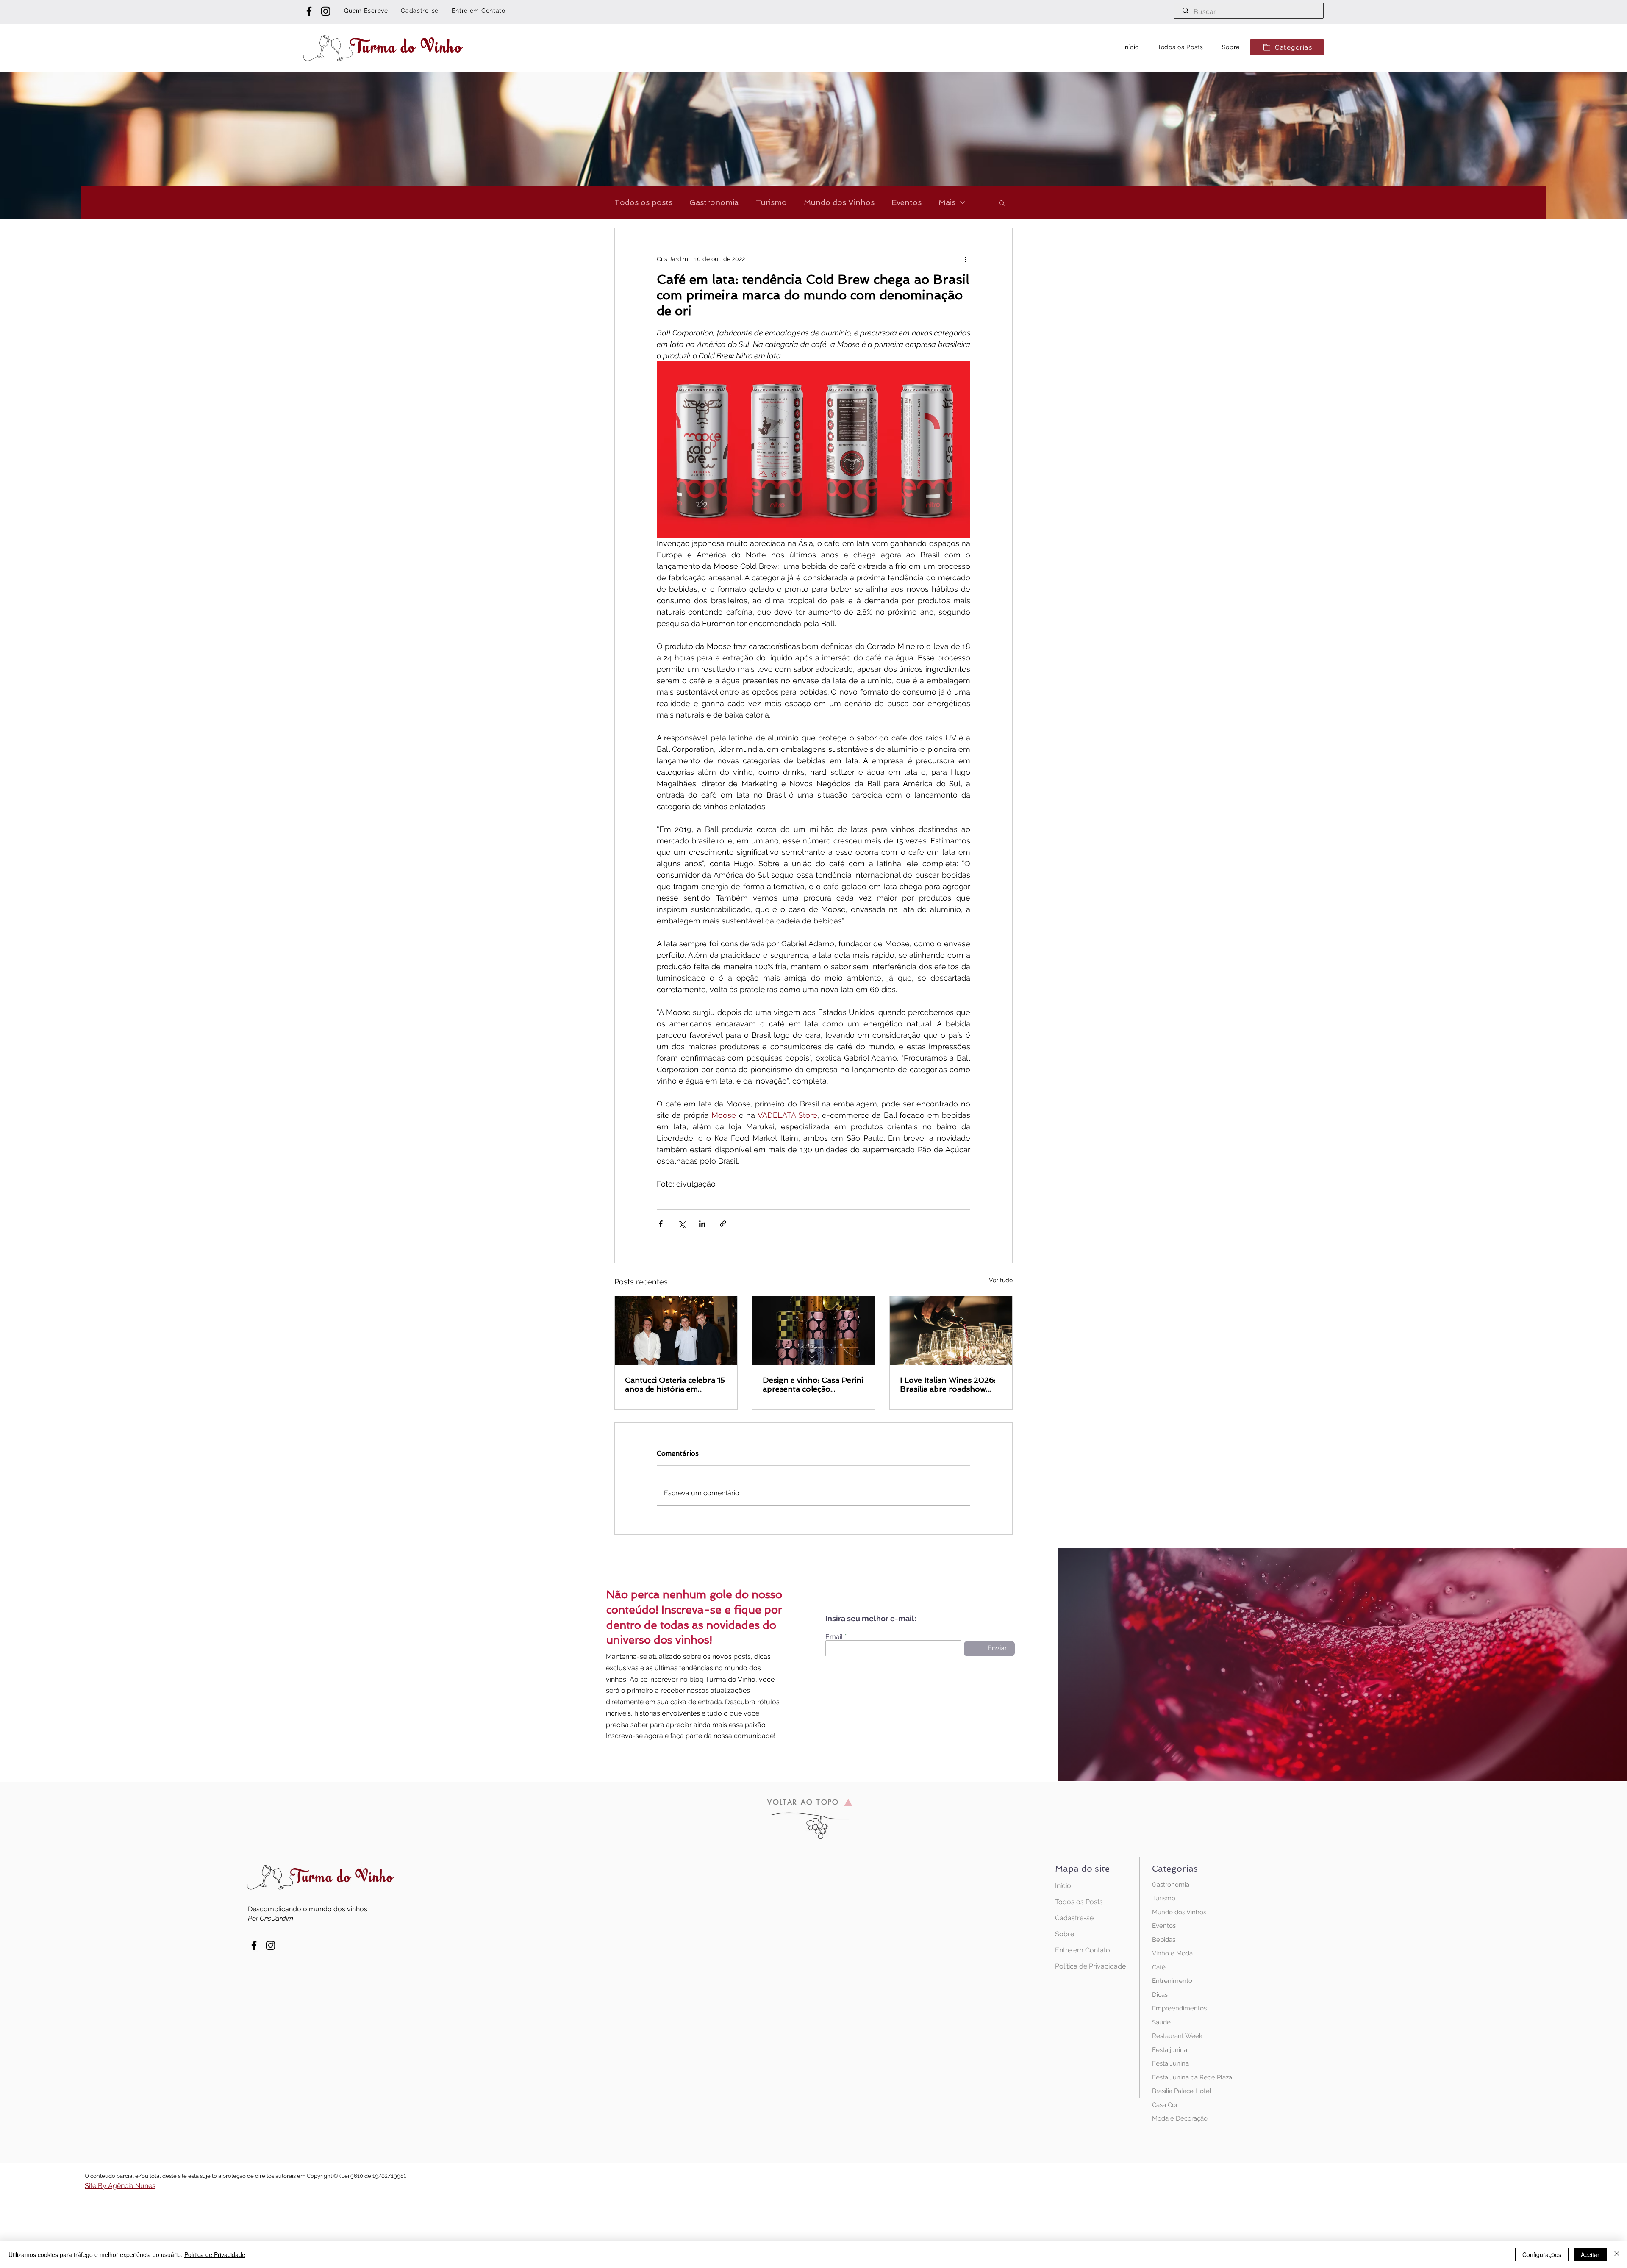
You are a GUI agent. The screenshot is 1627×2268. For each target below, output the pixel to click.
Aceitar (1590, 2254)
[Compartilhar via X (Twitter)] (682, 1224)
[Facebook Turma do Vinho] (309, 11)
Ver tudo (1001, 1280)
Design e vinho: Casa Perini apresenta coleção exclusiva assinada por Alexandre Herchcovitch (813, 1384)
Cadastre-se (1074, 1918)
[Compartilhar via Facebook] (661, 1224)
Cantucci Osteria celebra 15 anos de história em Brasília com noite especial (675, 1384)
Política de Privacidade (1085, 1966)
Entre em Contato (1083, 1950)
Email (834, 1637)
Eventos (907, 202)
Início (1063, 1886)
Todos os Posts (1079, 1902)
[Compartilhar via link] (723, 1224)
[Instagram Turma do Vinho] (326, 11)
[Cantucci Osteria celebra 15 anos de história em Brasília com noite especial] (676, 1331)
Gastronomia (714, 202)
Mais (947, 202)
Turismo (771, 202)
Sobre (1065, 1934)
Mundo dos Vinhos (839, 202)
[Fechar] (1617, 2254)
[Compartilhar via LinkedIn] (702, 1224)
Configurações (1542, 2254)
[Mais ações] (965, 259)
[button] (1287, 47)
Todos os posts (643, 202)
